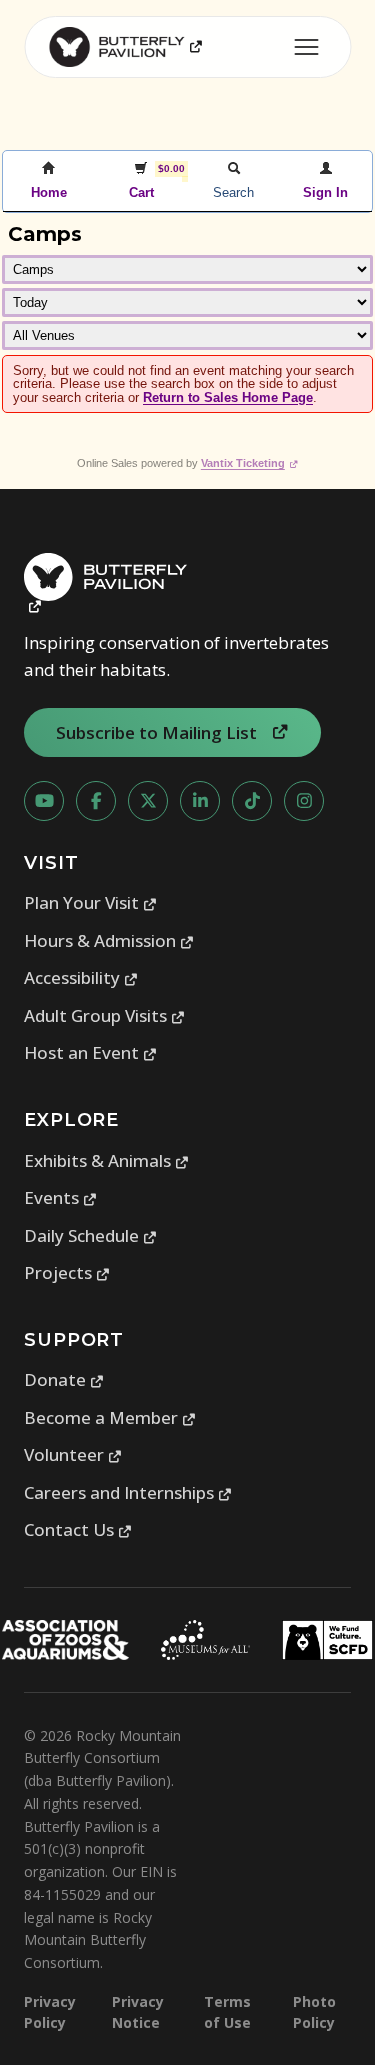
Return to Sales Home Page (228, 397)
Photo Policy (314, 2012)
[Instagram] (304, 801)
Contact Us (78, 1529)
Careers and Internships (128, 1492)
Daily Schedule (91, 1235)
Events (61, 1197)
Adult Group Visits (105, 1015)
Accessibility (81, 977)
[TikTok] (252, 801)
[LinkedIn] (200, 801)
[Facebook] (96, 801)
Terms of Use (227, 2012)
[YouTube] (44, 801)
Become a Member (110, 1417)
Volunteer (73, 1454)
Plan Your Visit (91, 902)
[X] (148, 801)
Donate (64, 1379)
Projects (67, 1272)
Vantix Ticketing (249, 463)
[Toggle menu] (306, 47)
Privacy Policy (50, 2012)
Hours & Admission (109, 940)
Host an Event (91, 1052)
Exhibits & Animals (107, 1160)
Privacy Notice (138, 2012)
